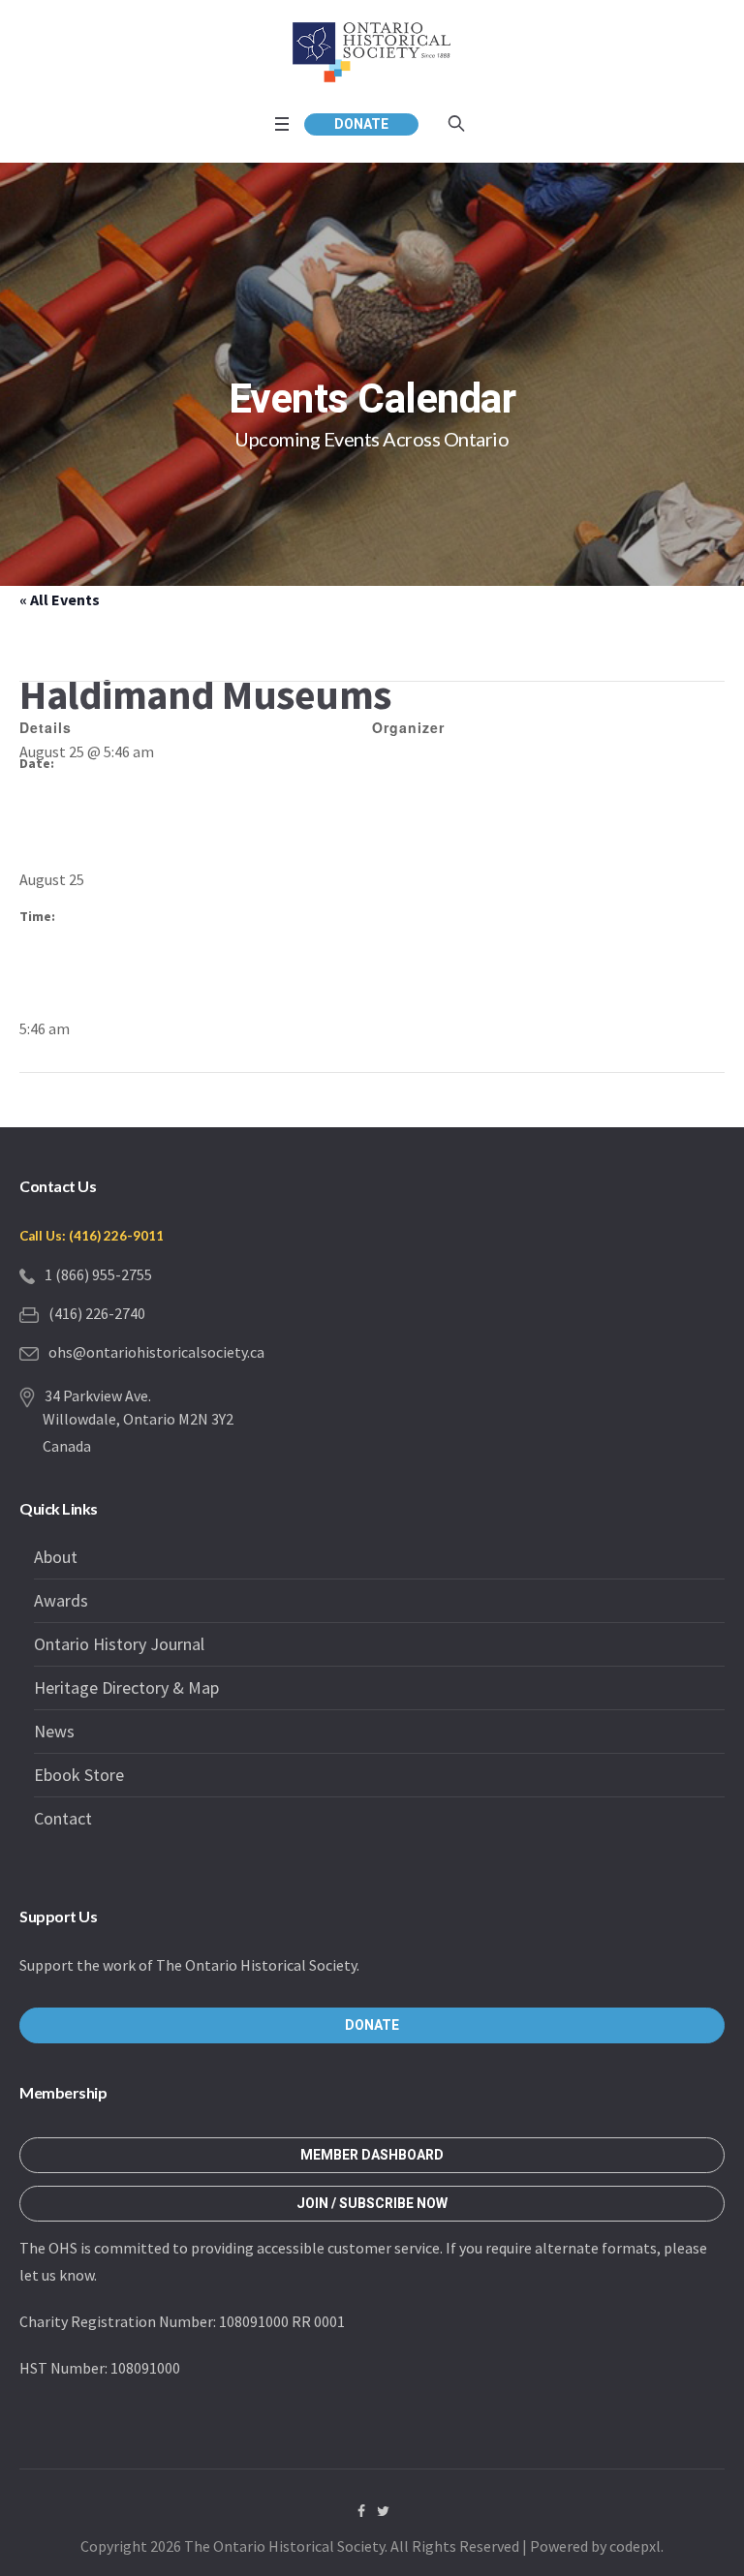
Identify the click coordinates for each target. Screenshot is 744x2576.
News (54, 1731)
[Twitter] (384, 2511)
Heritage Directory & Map (126, 1687)
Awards (61, 1600)
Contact (63, 1818)
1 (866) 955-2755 (98, 1274)
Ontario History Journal (119, 1644)
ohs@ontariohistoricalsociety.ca (156, 1352)
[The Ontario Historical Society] (372, 52)
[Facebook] (361, 2511)
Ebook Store (79, 1775)
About (56, 1557)
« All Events (60, 599)
